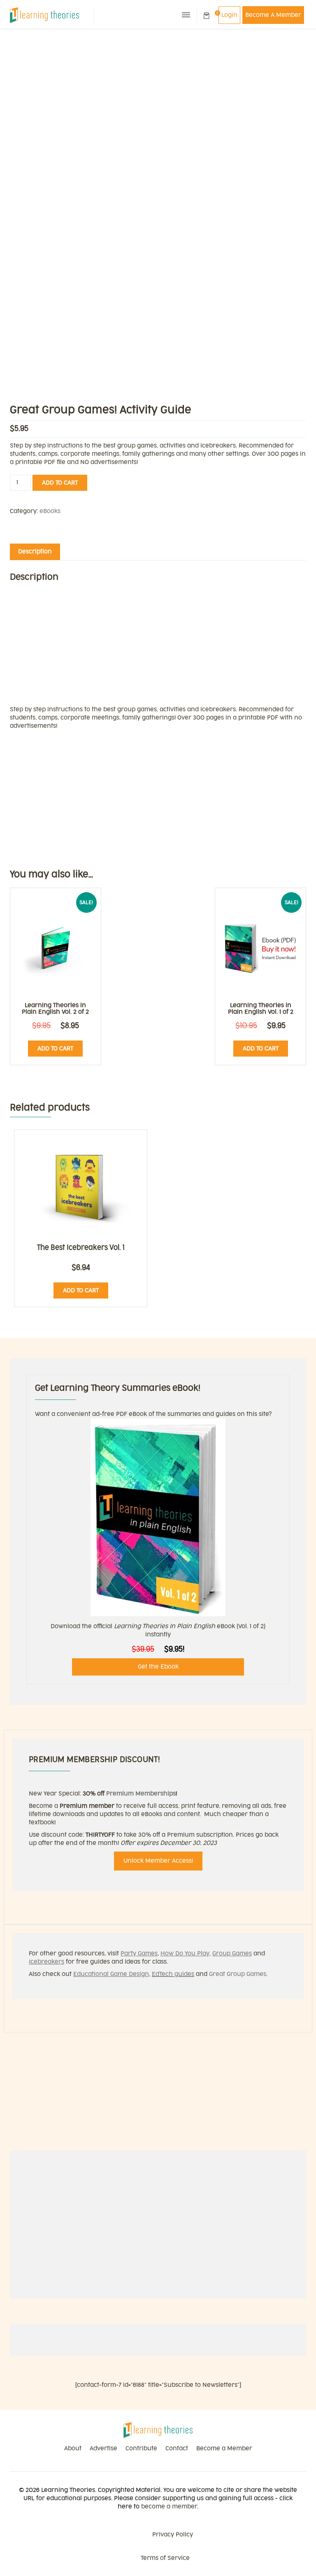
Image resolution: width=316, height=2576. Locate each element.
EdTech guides (173, 1974)
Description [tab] (35, 552)
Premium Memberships (141, 1794)
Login (229, 15)
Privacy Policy (173, 2535)
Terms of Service (165, 2558)
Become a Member (224, 2448)
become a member (169, 2507)
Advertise (103, 2448)
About (73, 2448)
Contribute (141, 2448)
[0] (207, 16)
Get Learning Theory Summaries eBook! (118, 1388)
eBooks (50, 511)
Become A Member (273, 15)
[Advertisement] (158, 91)
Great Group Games (238, 1974)
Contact (177, 2448)
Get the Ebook (158, 1667)
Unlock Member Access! (158, 1861)
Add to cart (60, 483)
